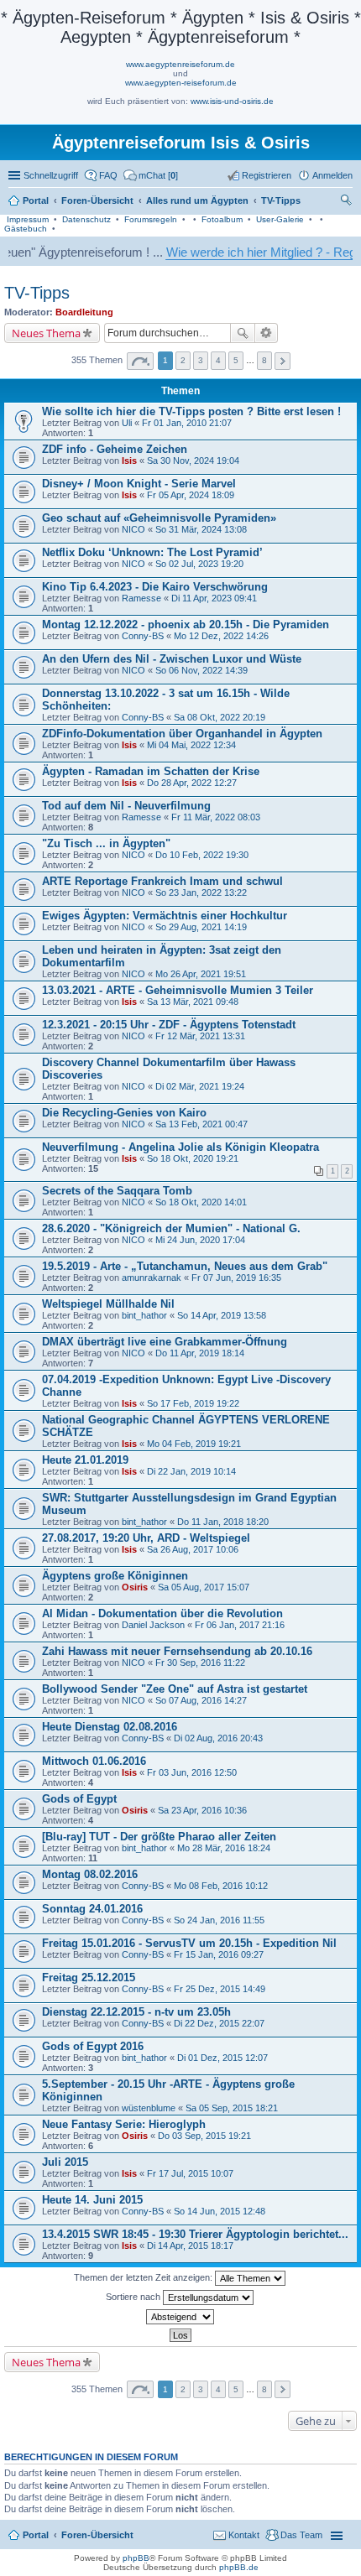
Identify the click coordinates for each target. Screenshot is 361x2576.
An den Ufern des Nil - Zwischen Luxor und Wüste (172, 659)
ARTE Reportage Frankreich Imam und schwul (162, 881)
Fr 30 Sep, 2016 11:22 (200, 1663)
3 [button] (201, 360)
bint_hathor (144, 1315)
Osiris (135, 1587)
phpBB (136, 2558)
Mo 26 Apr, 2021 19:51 (201, 974)
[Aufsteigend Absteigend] (180, 2317)
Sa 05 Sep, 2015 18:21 (232, 2108)
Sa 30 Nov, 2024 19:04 (193, 461)
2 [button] (183, 360)
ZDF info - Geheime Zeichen (115, 449)
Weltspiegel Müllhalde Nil (108, 1304)
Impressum (28, 219)
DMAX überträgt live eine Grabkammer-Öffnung (165, 1342)
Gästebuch (26, 229)
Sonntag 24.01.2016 (92, 1909)
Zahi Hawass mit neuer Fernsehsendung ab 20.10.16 (177, 1651)
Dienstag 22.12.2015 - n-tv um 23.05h (136, 2012)
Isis (129, 461)
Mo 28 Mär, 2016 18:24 (224, 1848)
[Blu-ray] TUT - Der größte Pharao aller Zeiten (159, 1837)
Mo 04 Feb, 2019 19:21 (194, 1444)
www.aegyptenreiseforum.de (180, 64)
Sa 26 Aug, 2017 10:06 (193, 1549)
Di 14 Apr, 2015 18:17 (190, 2246)
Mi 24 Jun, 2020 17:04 (200, 1240)
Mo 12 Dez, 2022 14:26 (221, 636)
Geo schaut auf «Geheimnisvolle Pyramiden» (159, 518)
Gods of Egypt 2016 (93, 2046)
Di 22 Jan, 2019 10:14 (191, 1471)
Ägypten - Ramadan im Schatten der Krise (151, 771)
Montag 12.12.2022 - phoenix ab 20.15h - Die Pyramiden (186, 624)
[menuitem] (151, 175)
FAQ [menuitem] (108, 175)
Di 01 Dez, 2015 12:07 (222, 2058)
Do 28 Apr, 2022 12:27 (192, 783)
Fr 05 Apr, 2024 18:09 (191, 495)
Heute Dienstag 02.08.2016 (110, 1727)
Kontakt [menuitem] (244, 2535)
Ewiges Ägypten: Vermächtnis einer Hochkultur (165, 916)
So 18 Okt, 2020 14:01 (201, 1202)
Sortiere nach (134, 2296)
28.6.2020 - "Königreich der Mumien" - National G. (171, 1228)
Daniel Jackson (153, 1625)
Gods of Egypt (79, 1799)
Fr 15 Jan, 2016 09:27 (219, 1954)
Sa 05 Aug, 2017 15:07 (204, 1587)
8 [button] (264, 360)
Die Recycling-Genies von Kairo (124, 1113)
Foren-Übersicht (97, 2535)
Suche (243, 333)
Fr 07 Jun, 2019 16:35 (236, 1278)
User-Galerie (280, 219)
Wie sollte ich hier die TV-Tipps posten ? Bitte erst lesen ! (191, 411)
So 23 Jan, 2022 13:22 (201, 892)
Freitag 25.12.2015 (89, 1978)
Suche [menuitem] (348, 202)
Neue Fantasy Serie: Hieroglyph (124, 2124)
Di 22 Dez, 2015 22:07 (219, 2023)
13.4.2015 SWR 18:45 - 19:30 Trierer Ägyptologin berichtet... (195, 2234)
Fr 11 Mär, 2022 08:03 (216, 817)
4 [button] (218, 360)
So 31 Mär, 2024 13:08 (201, 529)
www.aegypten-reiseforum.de (181, 83)
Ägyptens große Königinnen (115, 1576)
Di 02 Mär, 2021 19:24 (200, 1086)
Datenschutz (86, 219)
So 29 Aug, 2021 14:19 (201, 927)
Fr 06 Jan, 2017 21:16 (240, 1625)
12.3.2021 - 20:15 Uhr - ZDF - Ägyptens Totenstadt (169, 1025)
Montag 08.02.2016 (90, 1874)
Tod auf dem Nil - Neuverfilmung (126, 806)
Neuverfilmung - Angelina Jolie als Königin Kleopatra (180, 1147)
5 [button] (236, 360)
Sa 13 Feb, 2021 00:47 (201, 1124)
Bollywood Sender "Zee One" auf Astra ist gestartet (175, 1689)
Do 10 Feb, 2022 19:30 (202, 855)
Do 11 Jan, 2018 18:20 (223, 1522)
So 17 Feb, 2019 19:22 (193, 1403)
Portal (36, 200)
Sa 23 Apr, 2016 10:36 (202, 1810)
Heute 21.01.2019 (85, 1460)
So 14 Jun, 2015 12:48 (220, 2211)
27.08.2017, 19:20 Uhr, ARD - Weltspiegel (146, 1538)
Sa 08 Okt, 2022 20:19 (220, 717)
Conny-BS (143, 636)
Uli (127, 423)
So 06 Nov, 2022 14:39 (201, 670)
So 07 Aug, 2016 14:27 (201, 1700)
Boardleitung (84, 312)
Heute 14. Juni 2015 (92, 2200)
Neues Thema (46, 333)
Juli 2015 (65, 2162)
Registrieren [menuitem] (267, 175)
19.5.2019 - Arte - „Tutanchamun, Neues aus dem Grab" (185, 1266)
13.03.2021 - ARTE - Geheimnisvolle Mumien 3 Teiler (178, 990)
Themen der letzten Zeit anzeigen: (144, 2277)
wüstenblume (149, 2108)
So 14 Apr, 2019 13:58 (222, 1315)
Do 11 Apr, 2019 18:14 (200, 1353)
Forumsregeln (151, 219)
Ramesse (141, 598)
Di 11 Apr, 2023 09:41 (214, 598)
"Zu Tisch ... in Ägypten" (106, 843)
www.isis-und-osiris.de (232, 101)
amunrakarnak (152, 1278)
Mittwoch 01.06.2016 (94, 1761)
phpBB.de (239, 2567)
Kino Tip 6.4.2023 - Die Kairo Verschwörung (155, 587)
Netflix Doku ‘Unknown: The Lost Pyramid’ (152, 552)
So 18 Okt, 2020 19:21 (193, 1158)
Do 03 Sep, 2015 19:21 (204, 2136)
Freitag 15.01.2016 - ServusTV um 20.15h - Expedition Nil (189, 1943)
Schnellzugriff (51, 175)
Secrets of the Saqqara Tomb (117, 1191)
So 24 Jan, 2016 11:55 (219, 1920)
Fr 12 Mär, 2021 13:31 (200, 1036)
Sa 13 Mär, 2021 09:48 (193, 1002)
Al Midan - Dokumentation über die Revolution (162, 1613)
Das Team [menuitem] (301, 2535)
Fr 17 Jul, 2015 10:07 (190, 2173)
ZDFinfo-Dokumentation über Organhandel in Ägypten (182, 734)
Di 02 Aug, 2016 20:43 (218, 1738)
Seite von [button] (140, 361)
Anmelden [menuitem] (332, 175)
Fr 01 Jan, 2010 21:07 (187, 423)
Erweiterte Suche (267, 333)
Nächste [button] (283, 361)
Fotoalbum (222, 219)
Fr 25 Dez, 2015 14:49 (220, 1989)
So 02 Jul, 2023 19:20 (199, 564)
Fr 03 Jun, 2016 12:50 (192, 1772)
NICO (133, 529)
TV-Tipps (37, 293)
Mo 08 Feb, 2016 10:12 (221, 1886)
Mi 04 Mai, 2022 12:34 (191, 745)
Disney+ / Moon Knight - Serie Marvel (139, 484)
